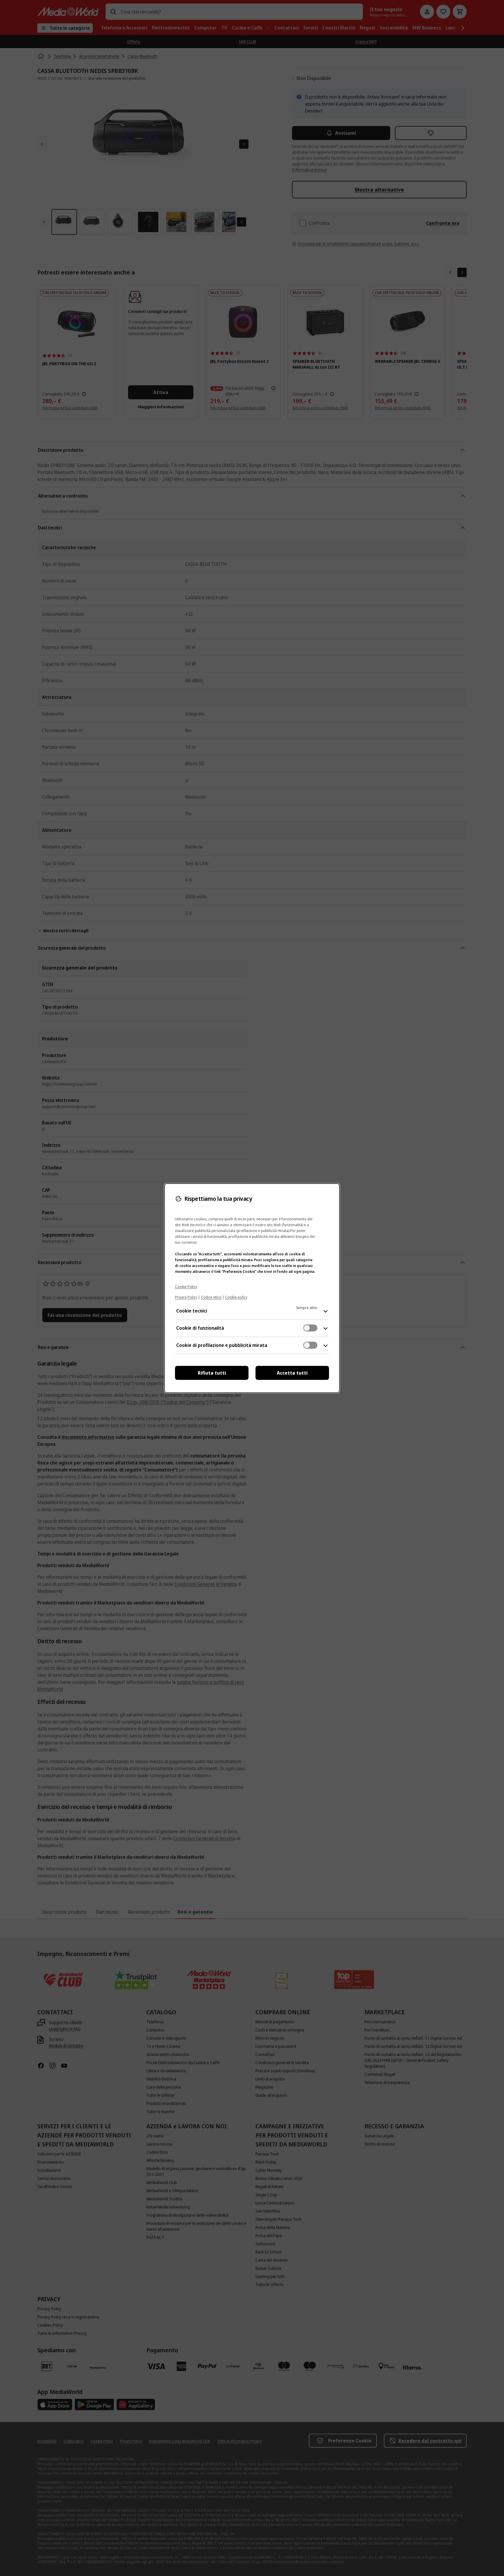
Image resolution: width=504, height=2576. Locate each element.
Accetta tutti (292, 1373)
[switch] (310, 1328)
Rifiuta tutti (212, 1373)
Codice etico (211, 1297)
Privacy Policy (186, 1297)
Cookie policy (236, 1297)
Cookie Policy (186, 1287)
